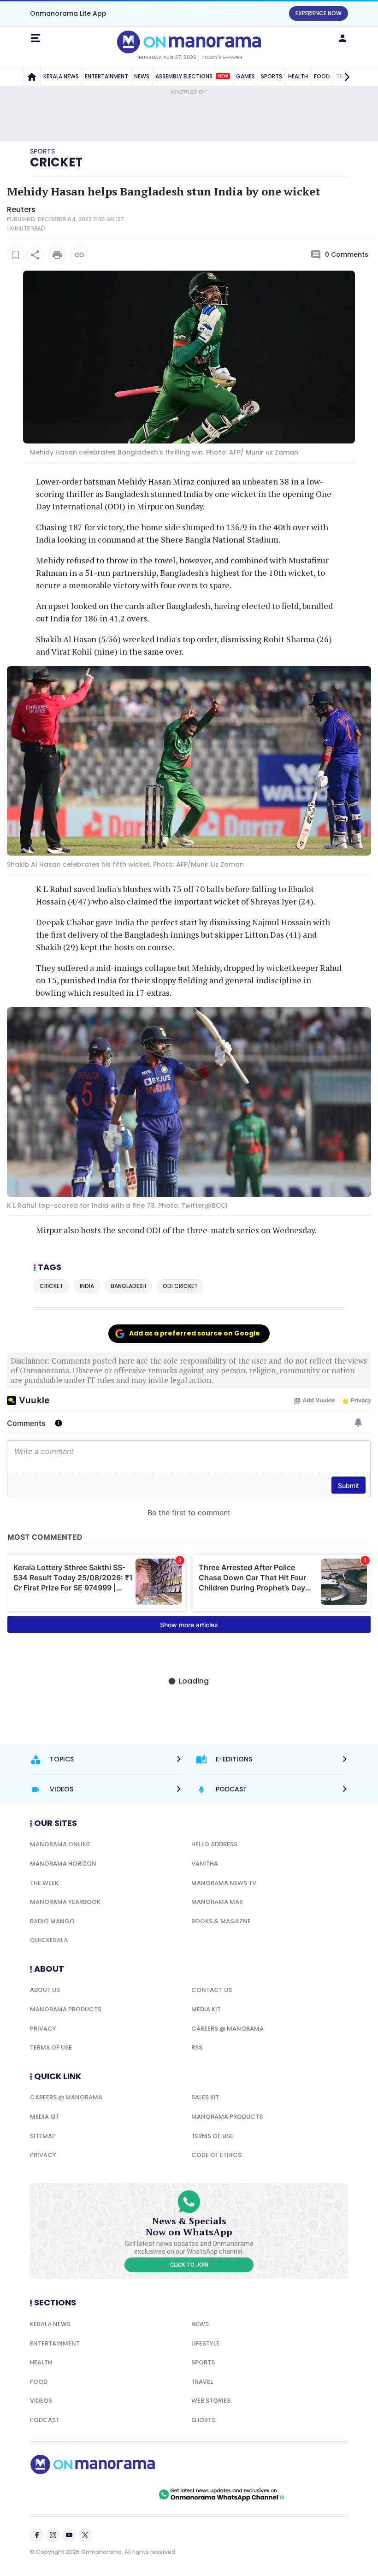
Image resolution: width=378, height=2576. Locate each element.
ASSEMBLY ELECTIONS (192, 76)
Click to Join (189, 2265)
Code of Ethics (216, 2155)
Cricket (56, 162)
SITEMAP (43, 2136)
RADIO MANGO (52, 1921)
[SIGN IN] (343, 38)
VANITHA (205, 1864)
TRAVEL (202, 2382)
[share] (35, 255)
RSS (197, 2047)
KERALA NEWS (61, 76)
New (223, 76)
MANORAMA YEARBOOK (65, 1902)
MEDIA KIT (206, 2009)
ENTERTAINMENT (106, 76)
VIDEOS (41, 2401)
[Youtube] (69, 2535)
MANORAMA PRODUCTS (66, 2009)
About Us (45, 1990)
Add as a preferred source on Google (195, 1333)
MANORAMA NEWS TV (224, 1883)
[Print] (57, 255)
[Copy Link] (79, 255)
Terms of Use (51, 2047)
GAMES (245, 76)
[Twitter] (85, 2535)
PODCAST (45, 2420)
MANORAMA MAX (217, 1902)
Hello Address (214, 1844)
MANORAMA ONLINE (60, 1844)
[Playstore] (60, 2494)
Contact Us (212, 1990)
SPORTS (272, 76)
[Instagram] (53, 2535)
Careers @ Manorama (227, 2029)
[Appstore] (124, 2494)
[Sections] (35, 38)
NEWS (142, 76)
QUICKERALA (49, 1940)
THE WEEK (44, 1883)
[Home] (32, 77)
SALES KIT (205, 2097)
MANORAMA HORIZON (63, 1864)
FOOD (39, 2382)
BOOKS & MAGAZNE (221, 1921)
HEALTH (298, 76)
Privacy (43, 2029)
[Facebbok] (37, 2535)
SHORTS (203, 2420)
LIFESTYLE (205, 2343)
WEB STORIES (211, 2401)
